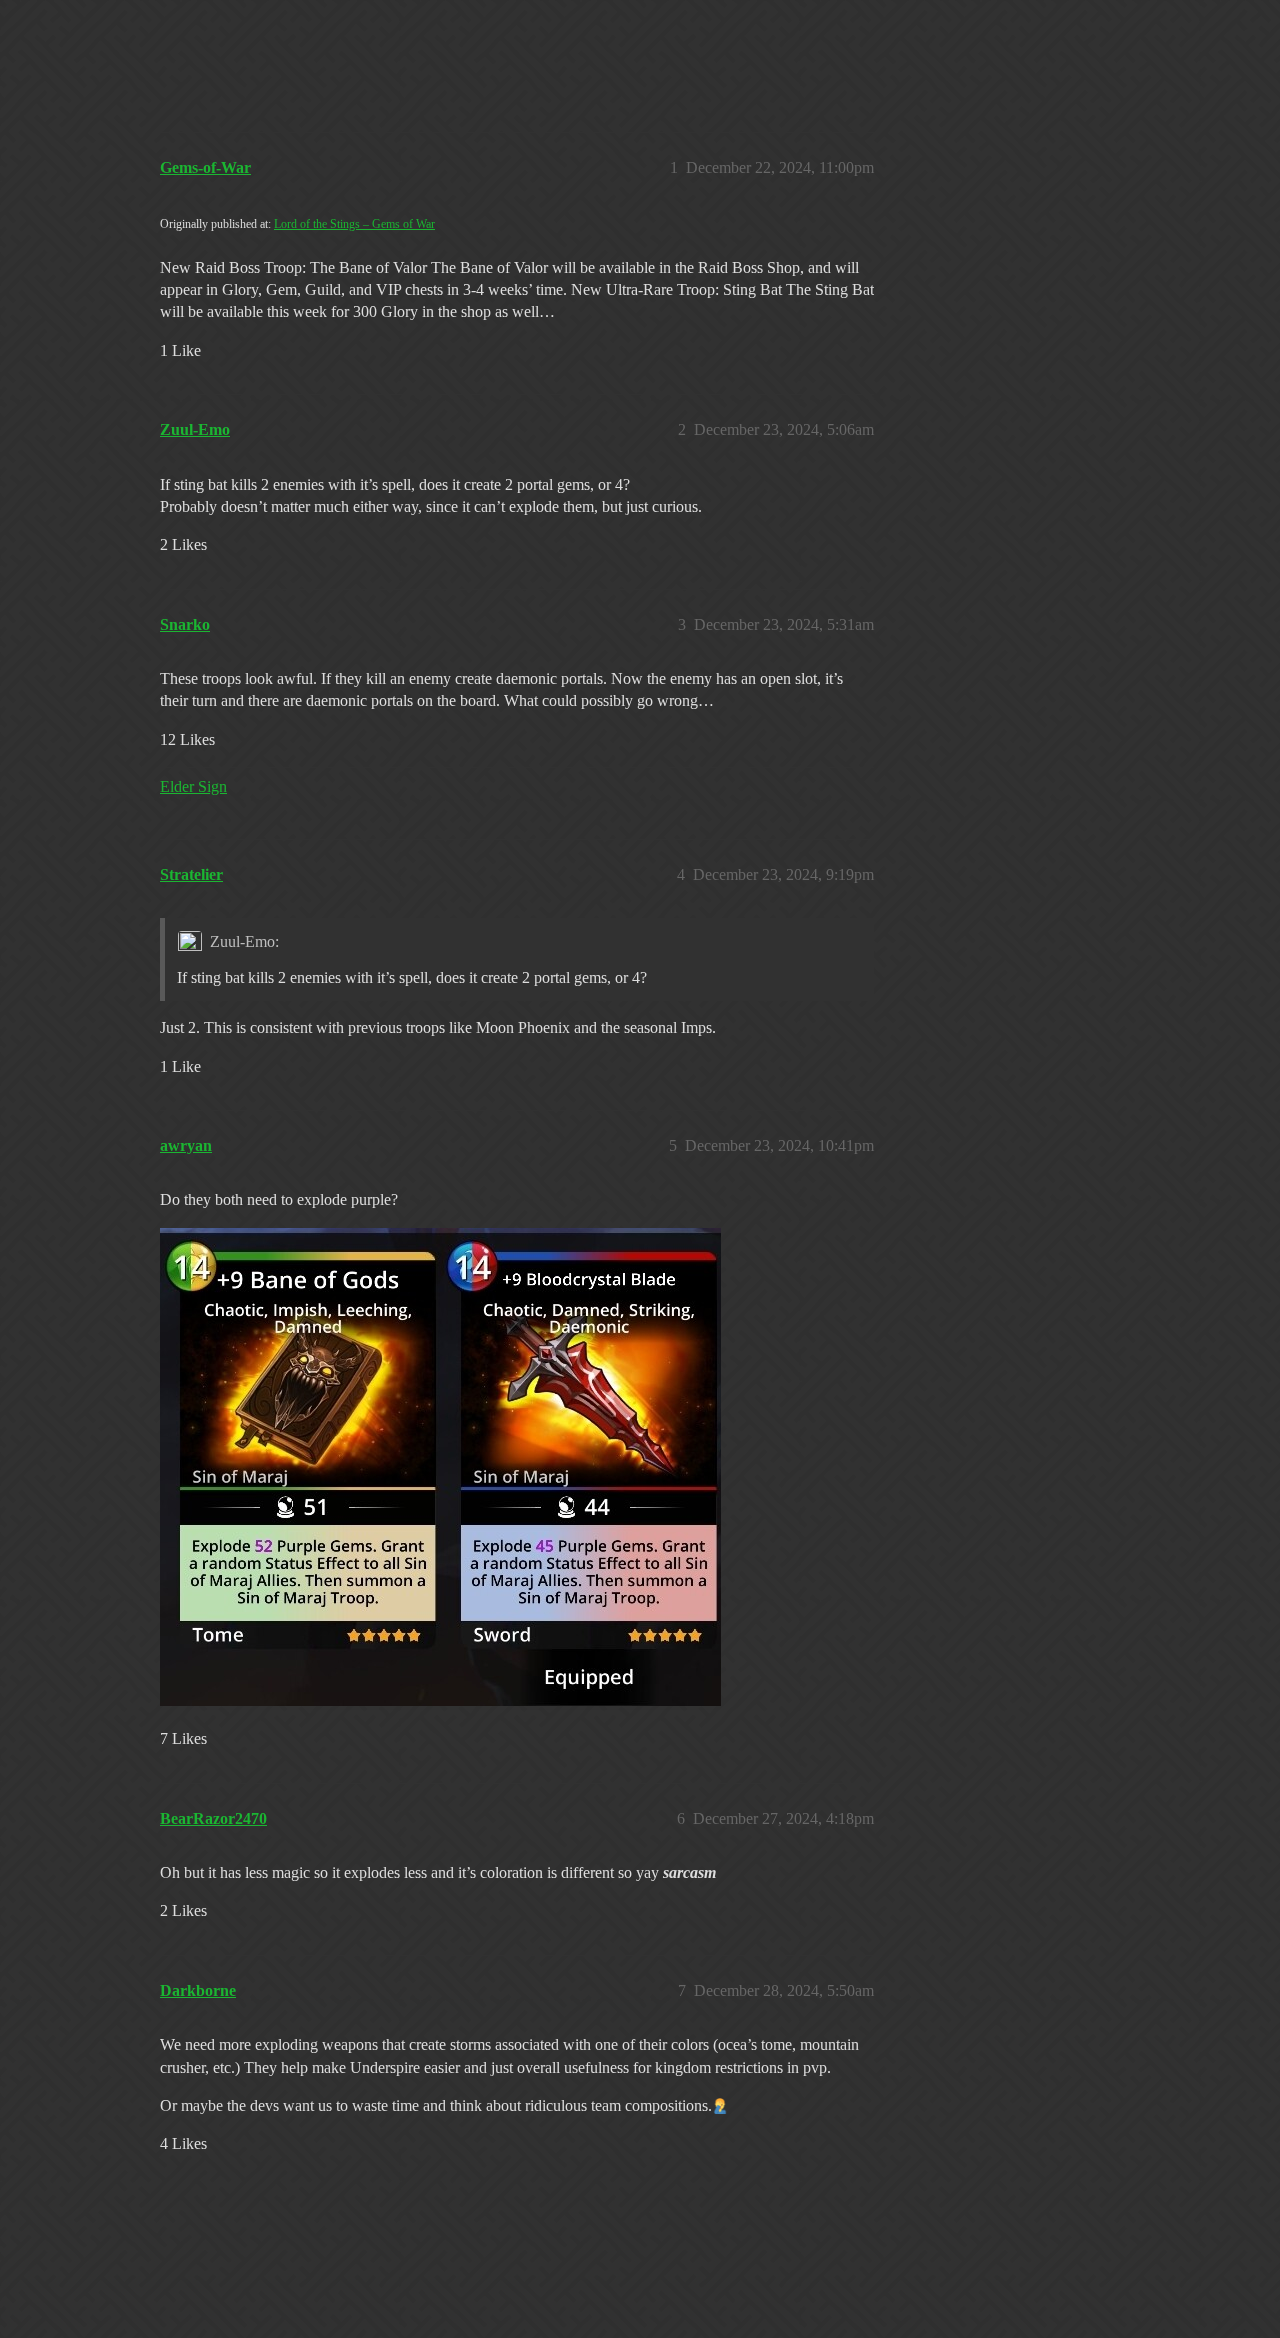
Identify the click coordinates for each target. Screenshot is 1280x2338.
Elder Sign (193, 786)
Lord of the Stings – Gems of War (354, 224)
